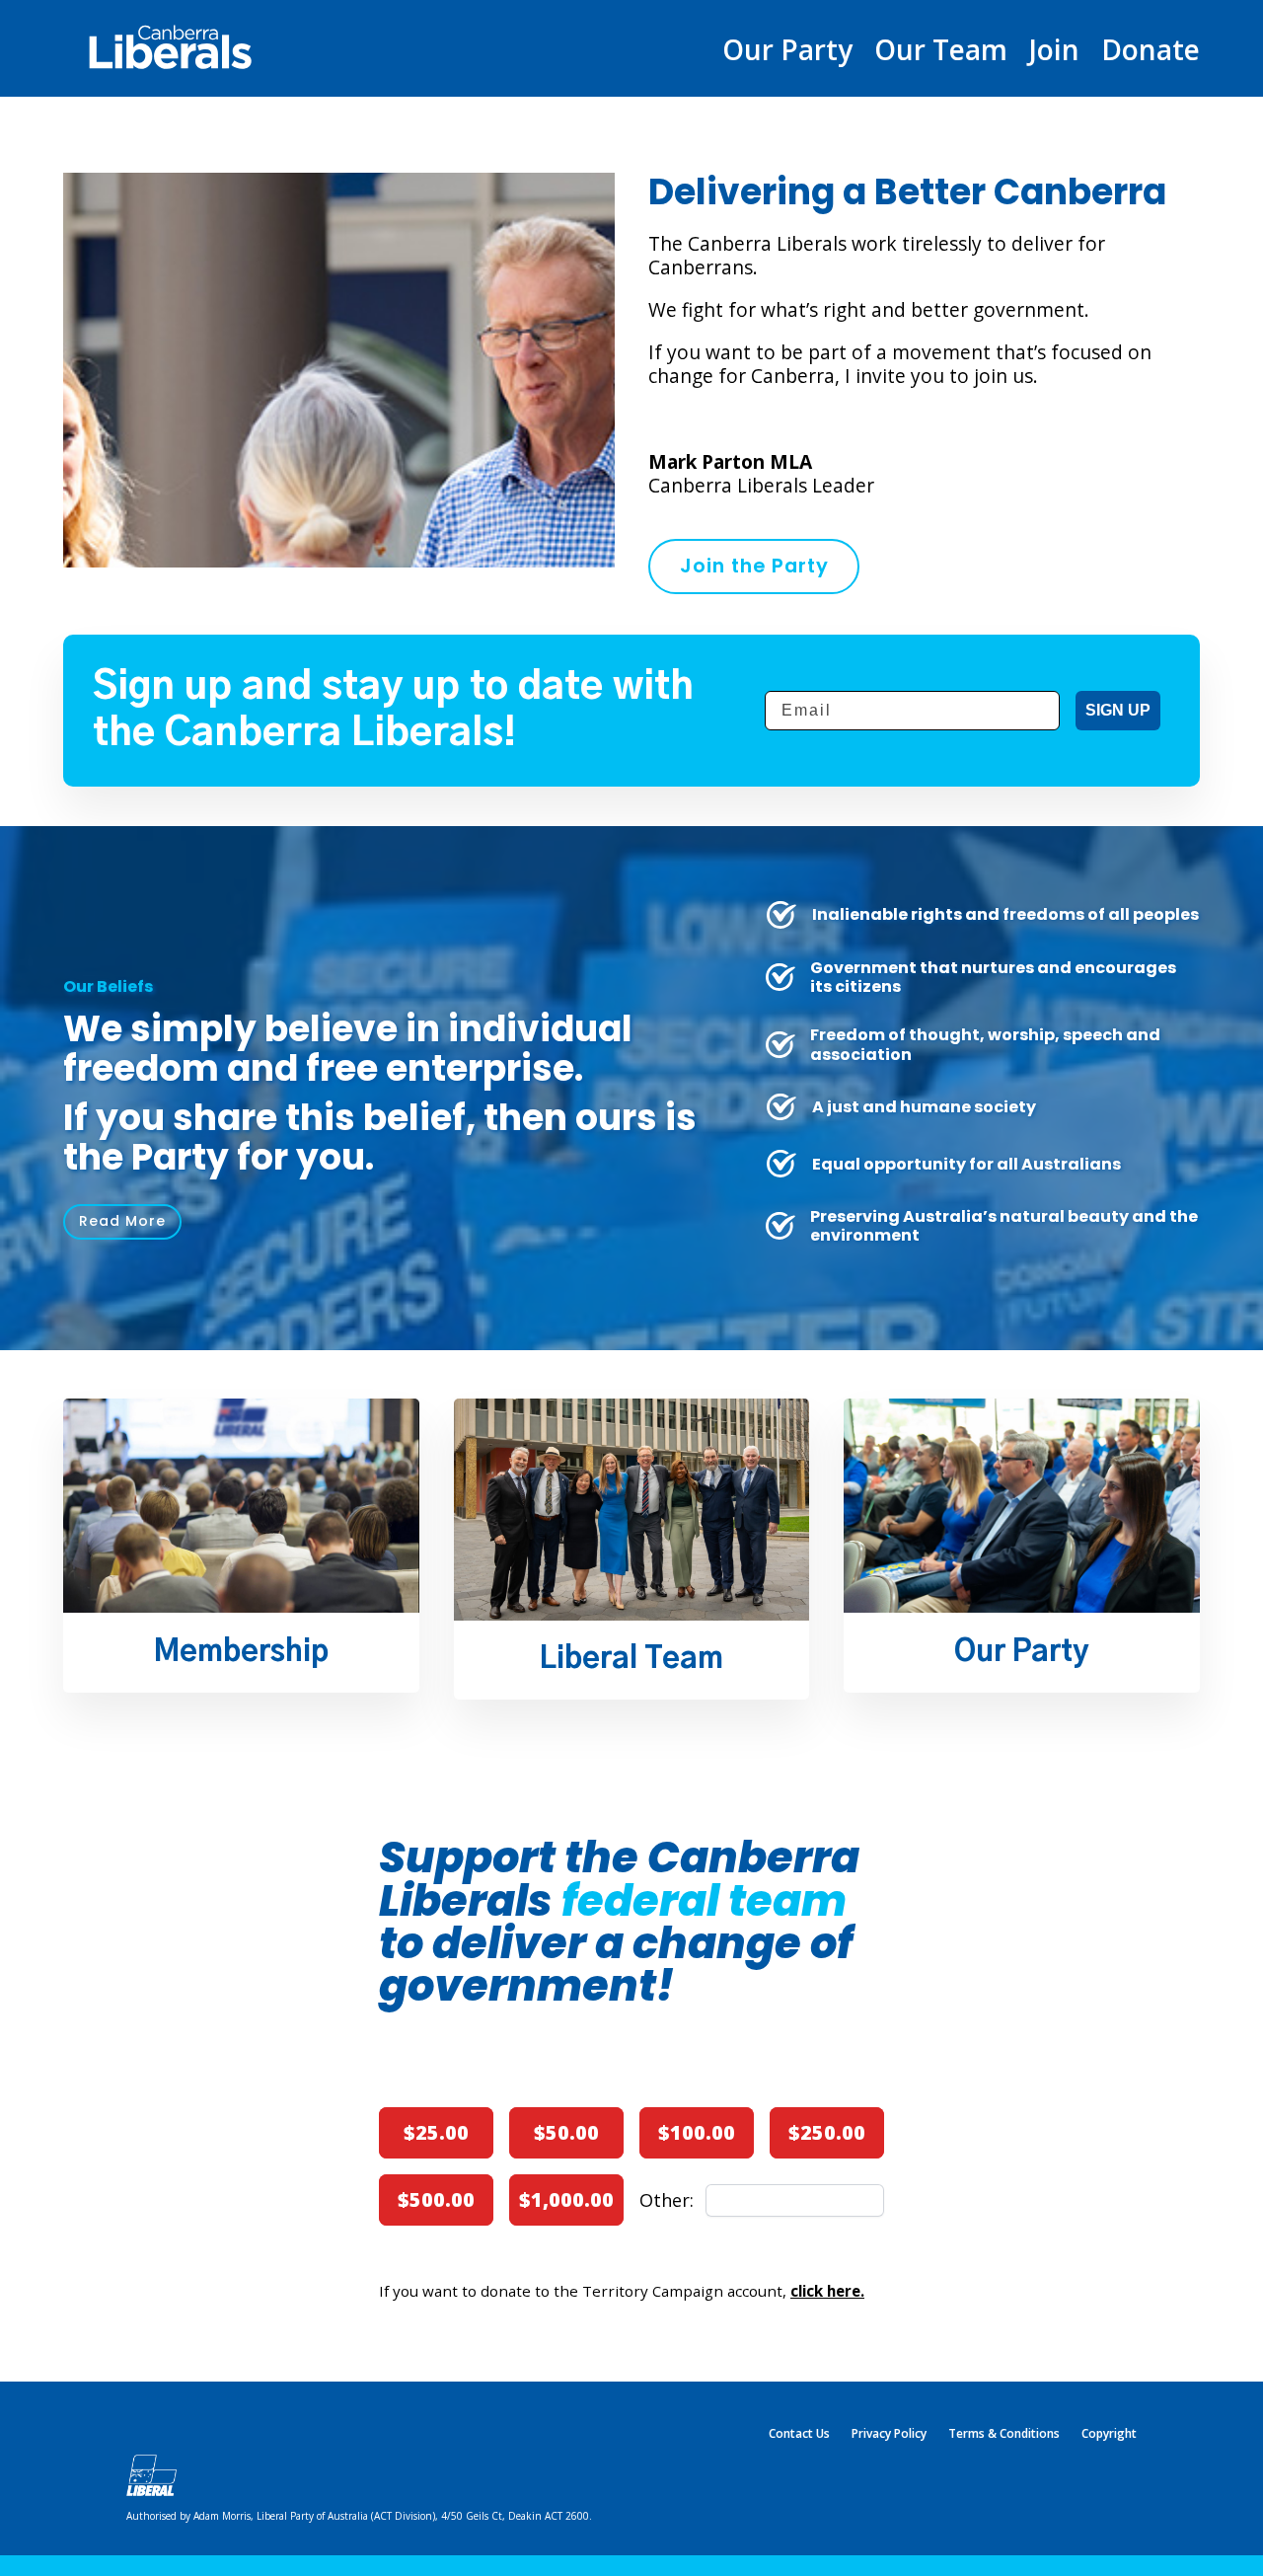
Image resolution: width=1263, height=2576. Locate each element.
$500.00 (436, 2199)
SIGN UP (1118, 710)
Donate (1151, 53)
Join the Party (754, 566)
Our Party (787, 53)
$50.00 (566, 2132)
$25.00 (436, 2132)
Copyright (1109, 2434)
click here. (827, 2291)
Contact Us (799, 2434)
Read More (122, 1221)
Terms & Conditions (1004, 2434)
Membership (241, 1653)
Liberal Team (631, 1660)
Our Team (941, 53)
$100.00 (697, 2132)
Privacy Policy (889, 2434)
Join (1054, 53)
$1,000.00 (566, 2199)
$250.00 (827, 2132)
